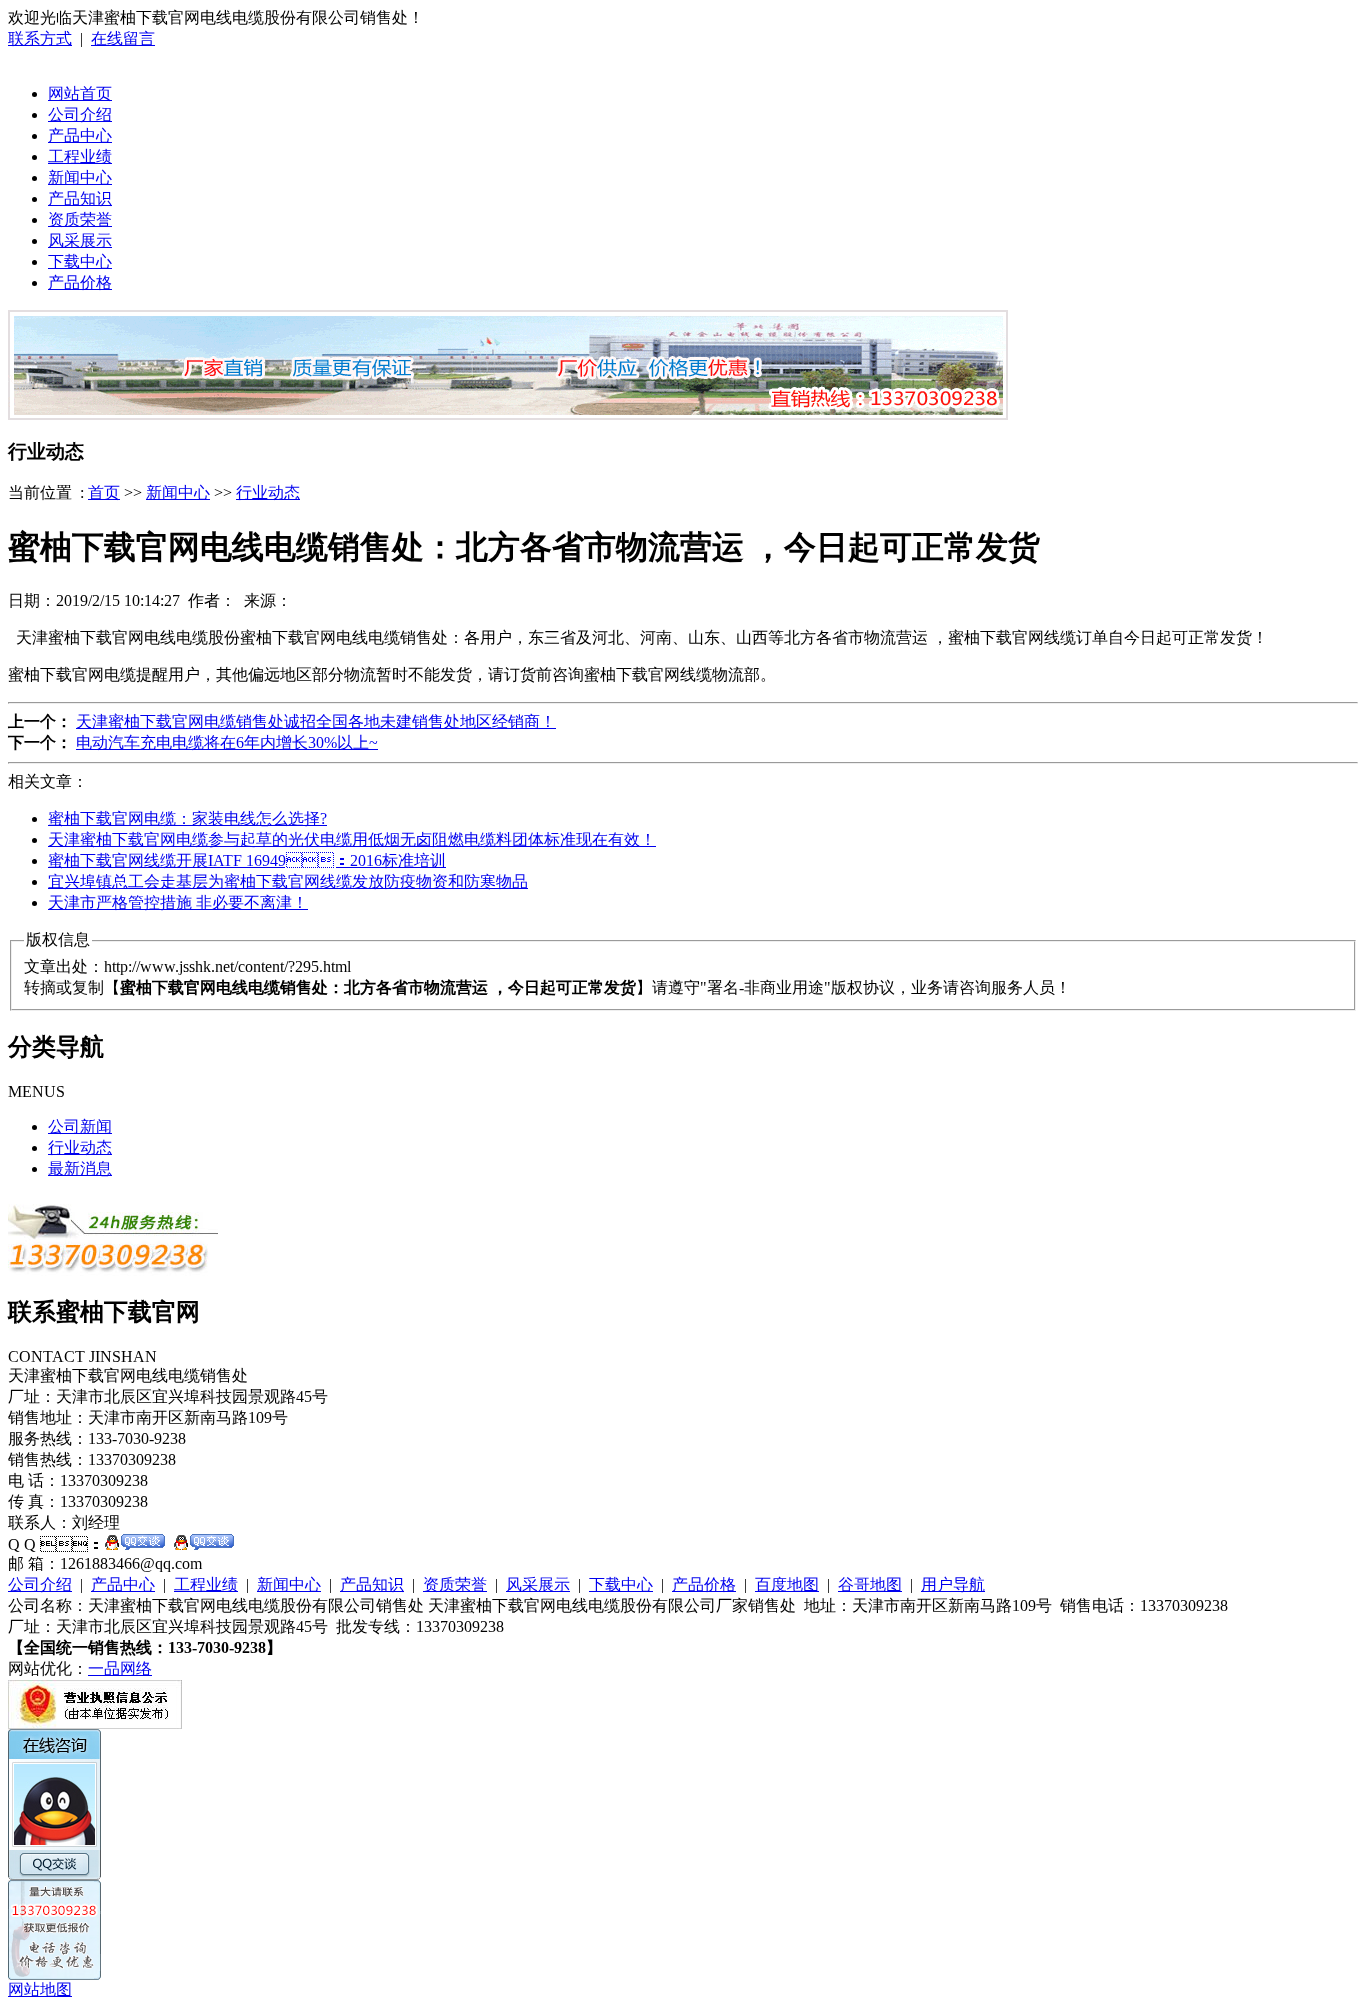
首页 (104, 492)
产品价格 (80, 282)
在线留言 (123, 38)
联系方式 (40, 38)
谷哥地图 (870, 1584)
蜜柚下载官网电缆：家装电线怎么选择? (187, 818)
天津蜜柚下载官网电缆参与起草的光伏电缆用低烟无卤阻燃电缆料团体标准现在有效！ (352, 839)
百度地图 (787, 1584)
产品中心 (80, 135)
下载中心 (80, 261)
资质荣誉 (80, 219)
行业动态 (268, 492)
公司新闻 (80, 1126)
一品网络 (120, 1668)
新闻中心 (80, 177)
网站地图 (40, 1989)
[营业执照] (95, 1723)
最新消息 (80, 1168)
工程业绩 (80, 156)
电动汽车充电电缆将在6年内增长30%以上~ (227, 742)
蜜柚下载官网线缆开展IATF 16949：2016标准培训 (247, 860)
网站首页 (80, 93)
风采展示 (80, 240)
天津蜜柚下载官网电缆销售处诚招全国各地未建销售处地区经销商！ (316, 721)
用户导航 (953, 1584)
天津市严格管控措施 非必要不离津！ (178, 902)
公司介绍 (80, 114)
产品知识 (80, 198)
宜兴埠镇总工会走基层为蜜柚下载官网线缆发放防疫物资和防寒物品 (288, 881)
